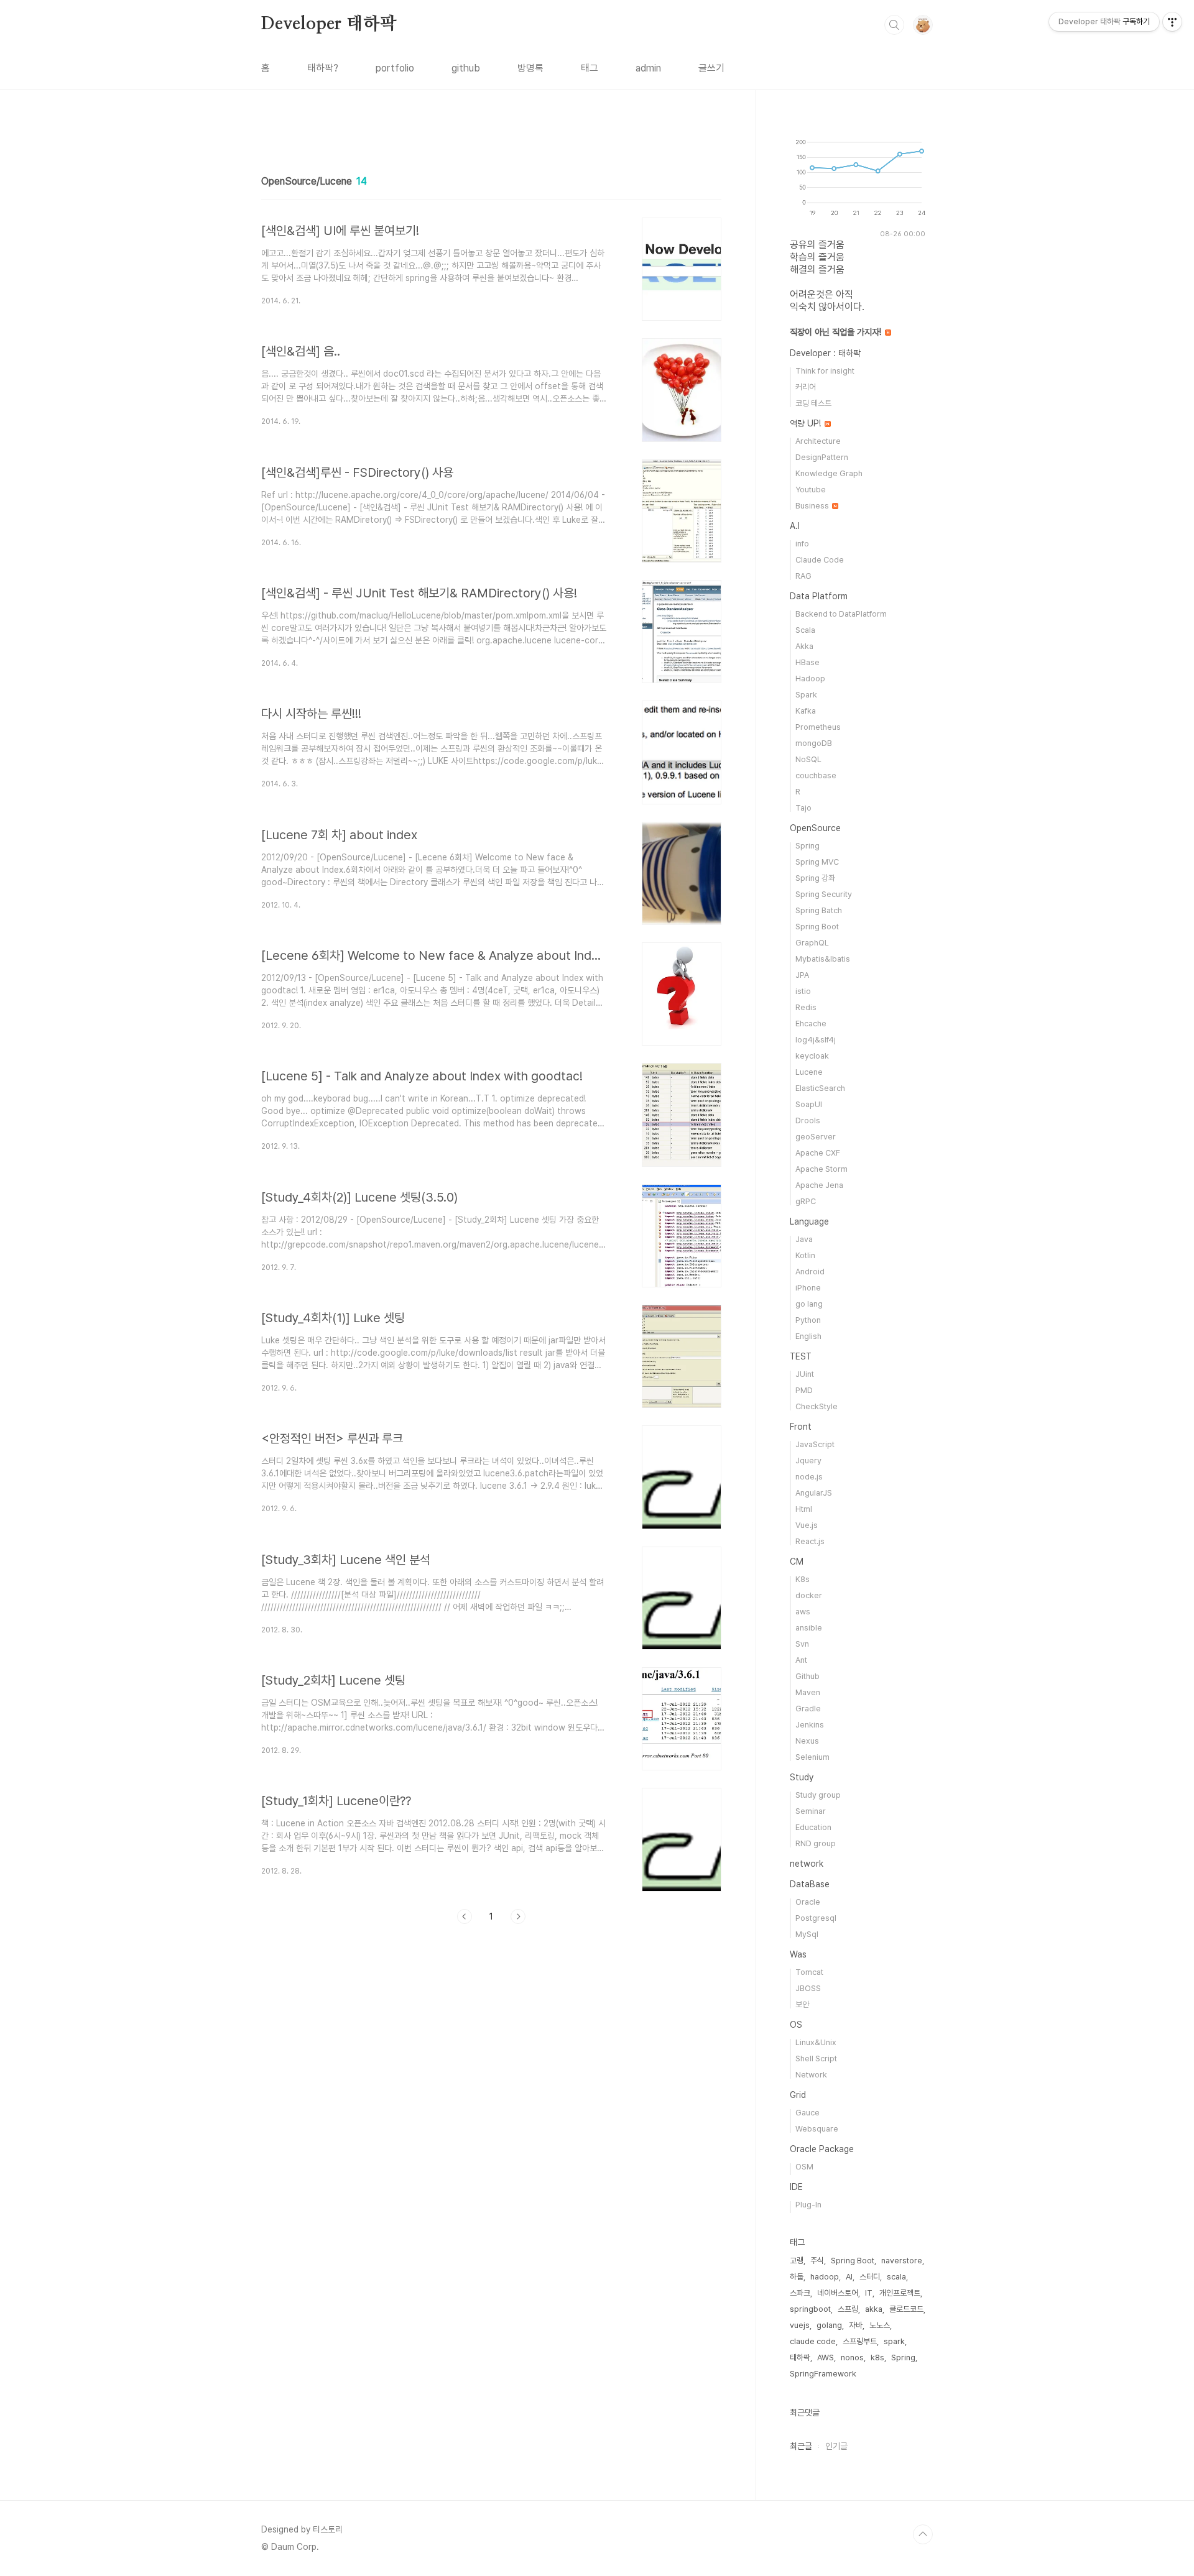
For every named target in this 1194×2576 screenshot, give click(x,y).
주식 (817, 2261)
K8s (803, 1579)
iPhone (808, 1288)
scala (896, 2277)
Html (804, 1509)
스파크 (800, 2293)
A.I (795, 526)
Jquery (808, 1460)
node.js (809, 1477)
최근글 (801, 2446)
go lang (809, 1304)
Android (810, 1272)
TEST (801, 1356)
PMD (804, 1390)
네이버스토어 (838, 2293)
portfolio (395, 68)
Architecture (818, 441)
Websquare (817, 2129)
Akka (804, 646)
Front (801, 1427)
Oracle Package (822, 2149)
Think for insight (825, 371)
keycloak (812, 1056)
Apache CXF (818, 1153)
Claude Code (820, 560)
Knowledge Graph (829, 473)
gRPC (806, 1201)
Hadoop (810, 678)
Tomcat (809, 1972)
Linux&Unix (816, 2042)
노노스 (880, 2325)
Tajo (803, 808)
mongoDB (814, 743)
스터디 (870, 2277)
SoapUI (809, 1104)
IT (869, 2293)
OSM (804, 2167)
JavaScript (815, 1444)
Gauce (808, 2113)
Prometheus (818, 727)
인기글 (836, 2446)
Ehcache (811, 1023)
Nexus (807, 1741)
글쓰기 (711, 68)
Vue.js (807, 1525)
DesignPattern (822, 457)
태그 (590, 68)
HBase (808, 662)
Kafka (806, 711)
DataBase (810, 1884)
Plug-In (808, 2205)
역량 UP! (807, 423)
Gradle (808, 1709)
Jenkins (810, 1725)
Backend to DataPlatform (841, 614)
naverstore (902, 2261)
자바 (856, 2325)
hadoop (825, 2277)
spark (894, 2341)
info (802, 544)
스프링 (848, 2309)
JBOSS (808, 1988)
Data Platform (819, 596)
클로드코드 (906, 2309)
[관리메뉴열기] (1172, 22)
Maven (808, 1692)
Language (809, 1221)
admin (648, 68)
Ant (801, 1660)
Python (808, 1320)
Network (811, 2075)
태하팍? (323, 68)
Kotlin (805, 1255)
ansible (809, 1628)
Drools (808, 1120)
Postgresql (816, 1918)
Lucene (809, 1072)
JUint (805, 1374)
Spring (808, 846)
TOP (923, 2534)
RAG (803, 576)
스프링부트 (860, 2341)
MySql (807, 1934)
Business (813, 506)
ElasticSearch (820, 1088)
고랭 (797, 2261)
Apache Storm (821, 1169)
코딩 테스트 (813, 403)
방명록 (530, 68)
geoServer (816, 1137)
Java (804, 1239)
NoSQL (808, 759)
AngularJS (814, 1493)
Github (808, 1676)
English (808, 1336)
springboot (810, 2309)
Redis (806, 1007)
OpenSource (815, 828)
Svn (802, 1644)
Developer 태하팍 (329, 24)
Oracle (808, 1902)
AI (849, 2277)
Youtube (811, 490)
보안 (802, 2004)
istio (803, 991)
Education (813, 1827)
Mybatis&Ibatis (823, 959)
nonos (852, 2357)
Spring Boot (817, 927)
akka (874, 2309)
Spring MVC (817, 862)
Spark (806, 695)
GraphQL (812, 943)
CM (797, 1562)
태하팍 (800, 2357)
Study (802, 1777)
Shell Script (816, 2058)
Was (798, 1954)
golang (829, 2325)
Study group (818, 1795)
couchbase (816, 775)
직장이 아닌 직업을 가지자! (837, 332)
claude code (813, 2341)
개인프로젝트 (900, 2293)
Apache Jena (819, 1185)
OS (796, 2025)
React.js (810, 1541)
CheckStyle (817, 1406)
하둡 (797, 2277)
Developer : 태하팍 (825, 353)
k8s (877, 2357)
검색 (894, 25)
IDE (796, 2187)
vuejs (800, 2325)
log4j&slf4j (816, 1040)
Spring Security (824, 894)
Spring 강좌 (815, 878)
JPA (802, 975)
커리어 (806, 387)
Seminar (811, 1811)
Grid (798, 2095)
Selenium (812, 1757)
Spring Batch (819, 910)
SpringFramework (823, 2374)
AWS (826, 2357)
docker (809, 1595)
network (807, 1864)
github (466, 68)
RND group (816, 1843)
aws (803, 1612)
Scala (805, 630)
